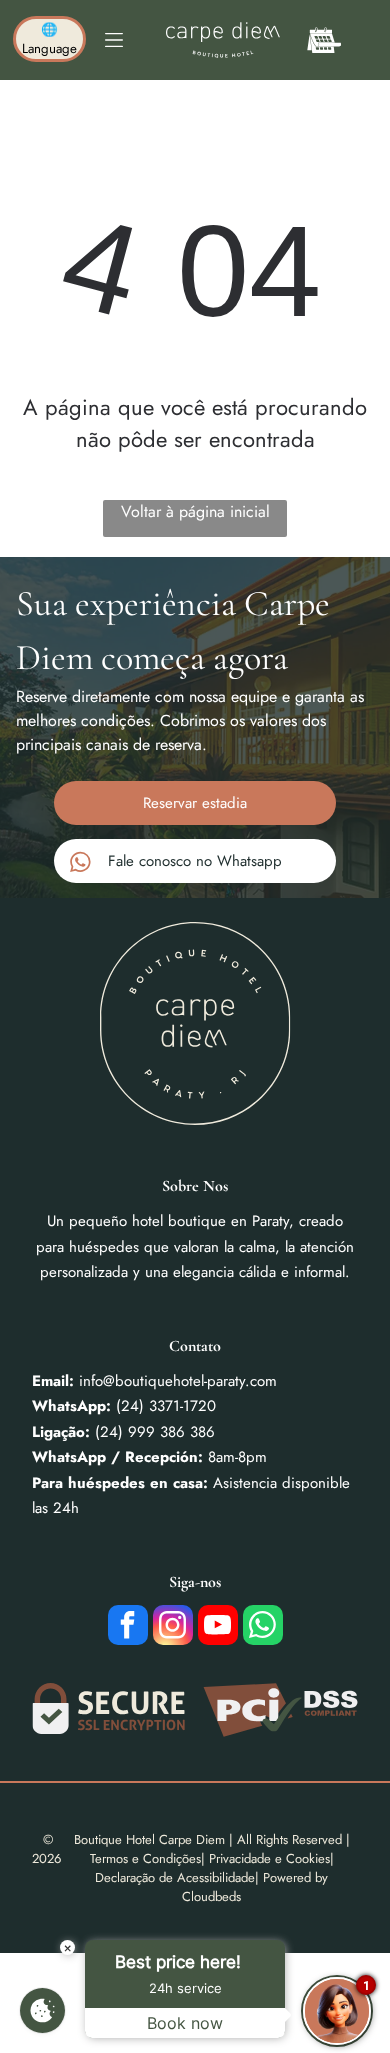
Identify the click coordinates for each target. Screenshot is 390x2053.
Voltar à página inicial (195, 511)
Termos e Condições (145, 1858)
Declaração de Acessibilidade (175, 1877)
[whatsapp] (263, 1627)
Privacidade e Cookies (269, 1858)
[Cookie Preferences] (42, 2010)
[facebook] (128, 1627)
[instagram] (173, 1627)
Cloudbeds (211, 1896)
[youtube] (218, 1627)
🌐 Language (49, 39)
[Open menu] (114, 40)
